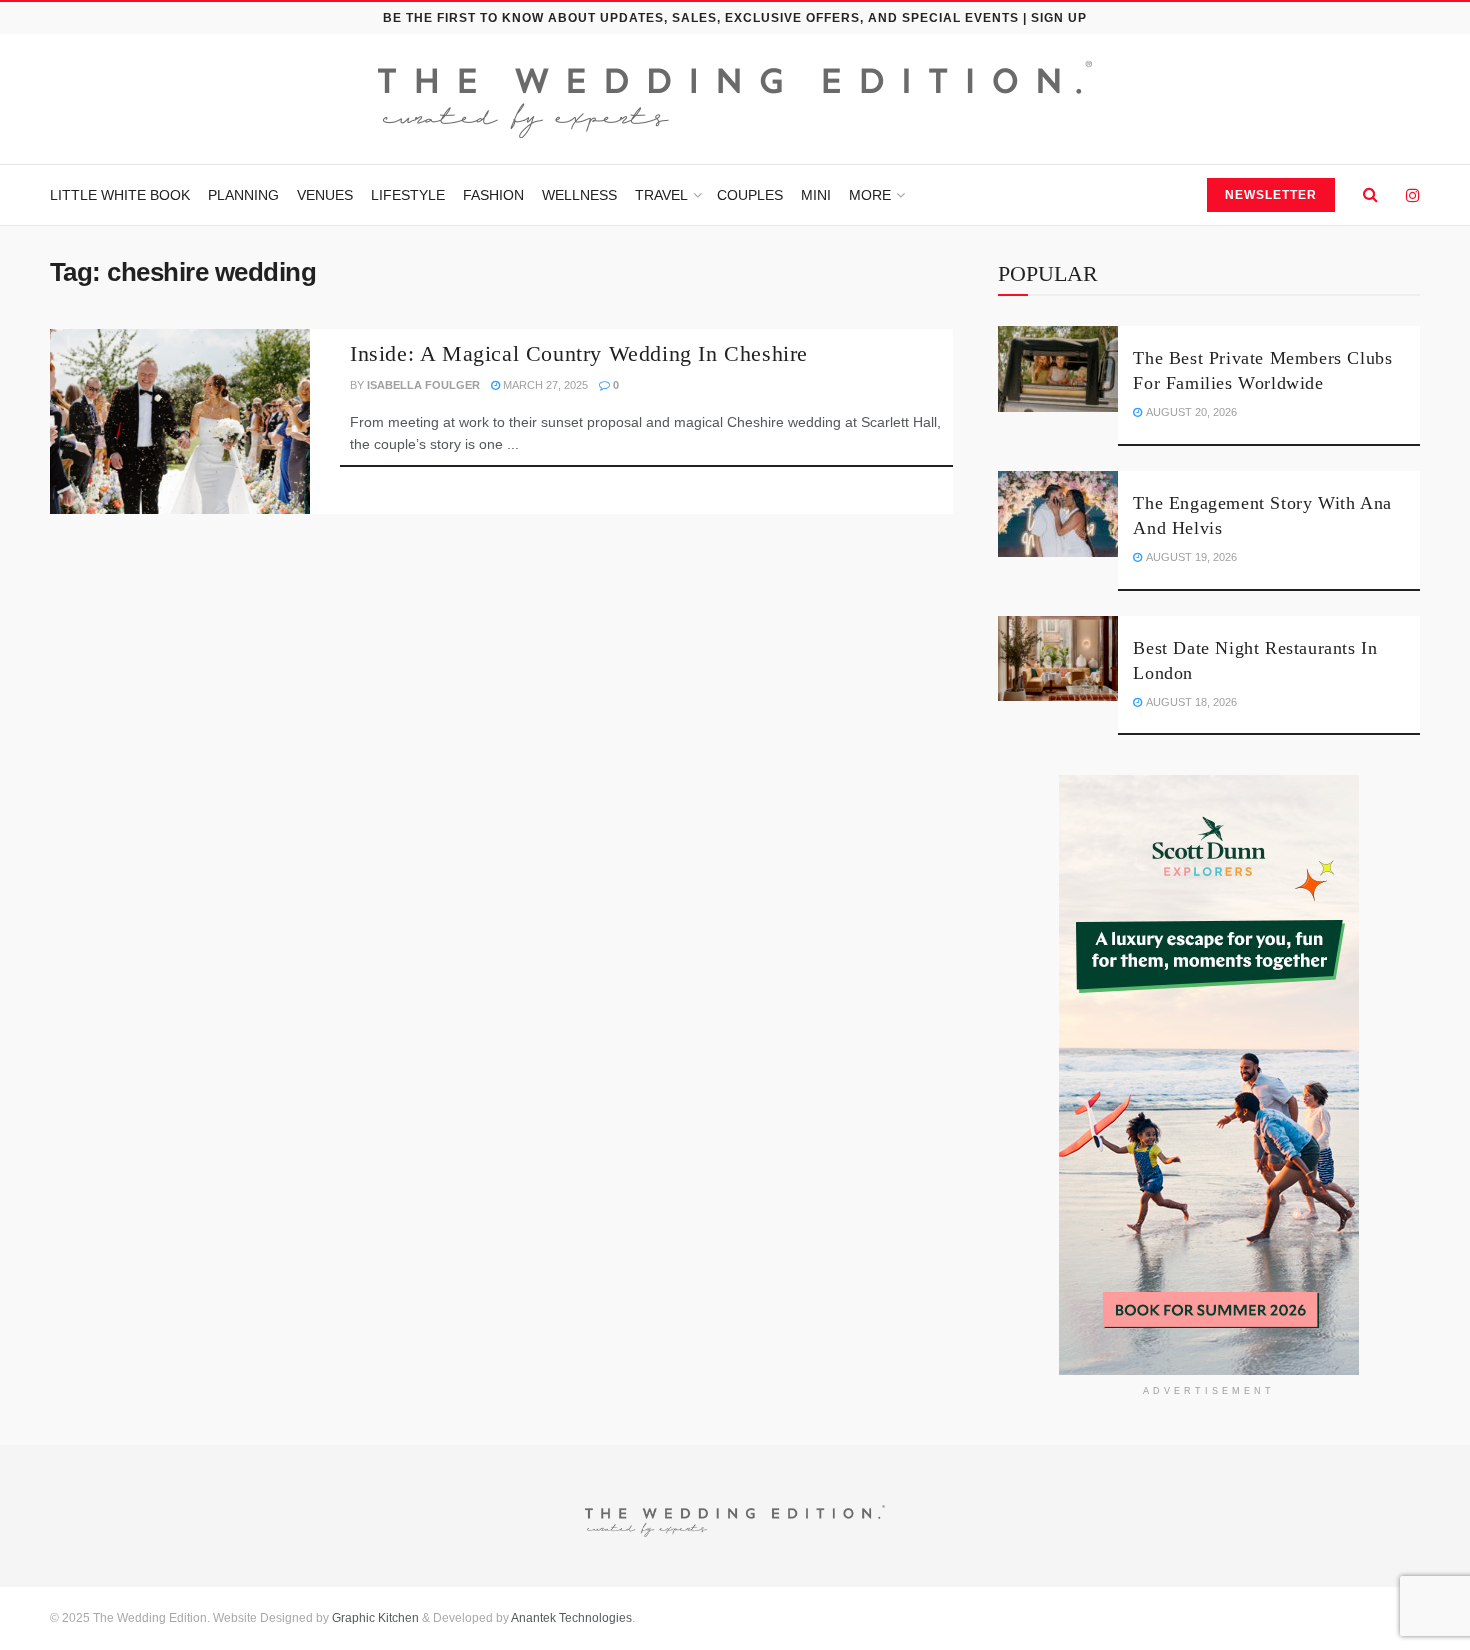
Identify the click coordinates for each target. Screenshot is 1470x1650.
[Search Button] (1370, 195)
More (870, 195)
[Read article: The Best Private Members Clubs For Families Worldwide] (1058, 369)
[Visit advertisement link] (1209, 1075)
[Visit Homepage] (735, 99)
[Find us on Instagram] (1413, 195)
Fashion (493, 195)
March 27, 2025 (544, 385)
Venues (325, 195)
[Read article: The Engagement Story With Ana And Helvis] (1058, 514)
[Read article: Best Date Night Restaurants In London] (1058, 659)
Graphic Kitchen (375, 1618)
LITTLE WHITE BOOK (120, 195)
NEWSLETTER (1271, 195)
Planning (243, 195)
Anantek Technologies (570, 1618)
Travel (661, 195)
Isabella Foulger (423, 385)
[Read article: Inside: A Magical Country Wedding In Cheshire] (180, 422)
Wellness (579, 195)
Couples (750, 195)
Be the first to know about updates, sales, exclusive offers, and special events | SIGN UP (735, 18)
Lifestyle (408, 195)
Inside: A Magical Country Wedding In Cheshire (579, 353)
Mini (816, 195)
